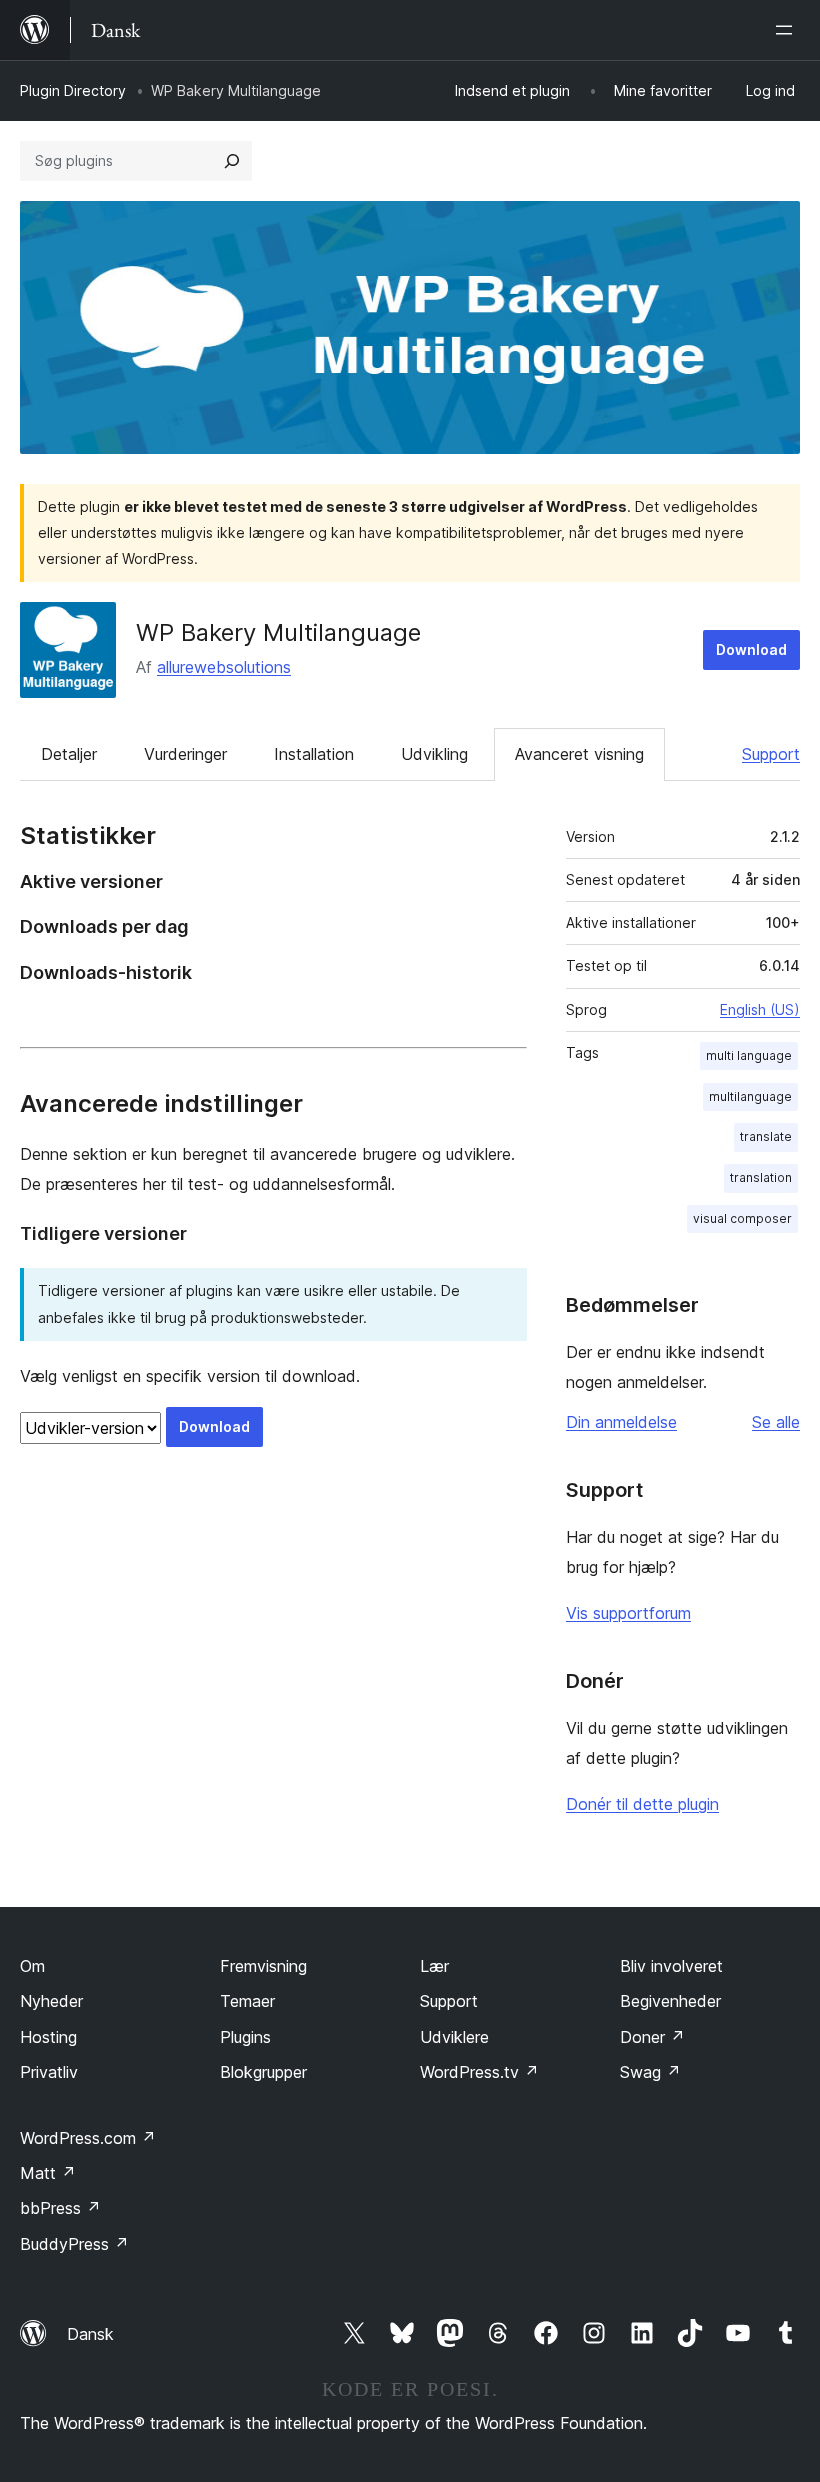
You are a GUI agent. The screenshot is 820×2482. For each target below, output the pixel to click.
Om (32, 1966)
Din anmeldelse (621, 1422)
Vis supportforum (628, 1613)
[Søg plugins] (232, 161)
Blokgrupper (263, 2072)
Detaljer (69, 754)
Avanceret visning (579, 754)
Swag (650, 2072)
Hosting (48, 2037)
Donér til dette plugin (642, 1804)
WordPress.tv (479, 2072)
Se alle (776, 1422)
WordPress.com (88, 2138)
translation (761, 1177)
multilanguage (750, 1096)
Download (751, 649)
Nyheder (51, 2001)
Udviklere (454, 2037)
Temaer (247, 2001)
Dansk (90, 2334)
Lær (434, 1966)
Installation (314, 754)
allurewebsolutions (224, 667)
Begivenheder (670, 2001)
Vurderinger (185, 754)
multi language (749, 1055)
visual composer (742, 1218)
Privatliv (49, 2072)
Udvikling (434, 754)
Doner (652, 2037)
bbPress (60, 2208)
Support (771, 754)
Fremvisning (263, 1966)
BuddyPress (74, 2244)
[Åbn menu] (788, 30)
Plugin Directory (73, 90)
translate (766, 1136)
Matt (48, 2173)
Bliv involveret (671, 1966)
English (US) (760, 1009)
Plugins (245, 2037)
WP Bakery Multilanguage (278, 632)
